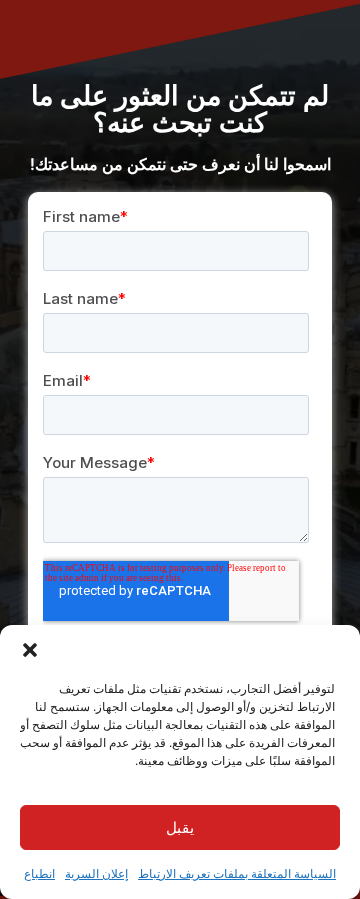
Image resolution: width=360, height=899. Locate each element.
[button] (30, 650)
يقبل (180, 827)
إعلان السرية (96, 873)
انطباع (39, 873)
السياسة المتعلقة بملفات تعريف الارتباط (237, 873)
